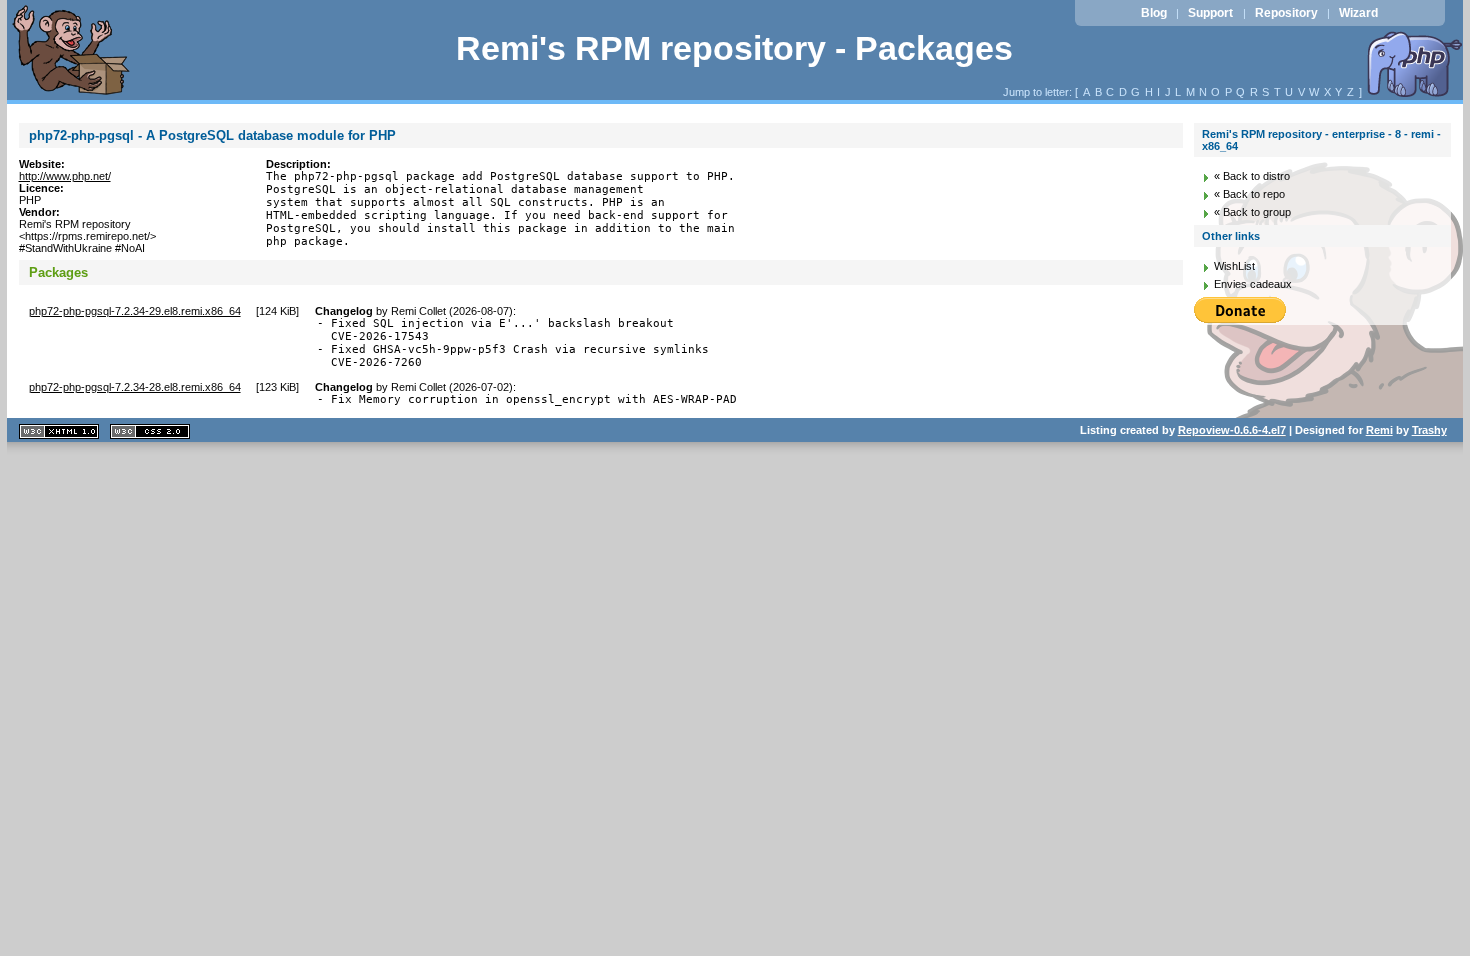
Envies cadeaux (1253, 284)
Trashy (1429, 430)
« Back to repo (1249, 194)
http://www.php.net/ (65, 176)
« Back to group (1252, 212)
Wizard (1358, 13)
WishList (1234, 266)
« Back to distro (1252, 176)
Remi (1379, 430)
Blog (1154, 13)
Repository (1286, 13)
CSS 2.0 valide (150, 431)
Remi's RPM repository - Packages (734, 48)
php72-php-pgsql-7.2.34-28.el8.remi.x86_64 (135, 387)
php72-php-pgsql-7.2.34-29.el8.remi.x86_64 (135, 311)
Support (1210, 13)
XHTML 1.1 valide (59, 431)
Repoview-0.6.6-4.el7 (1232, 430)
